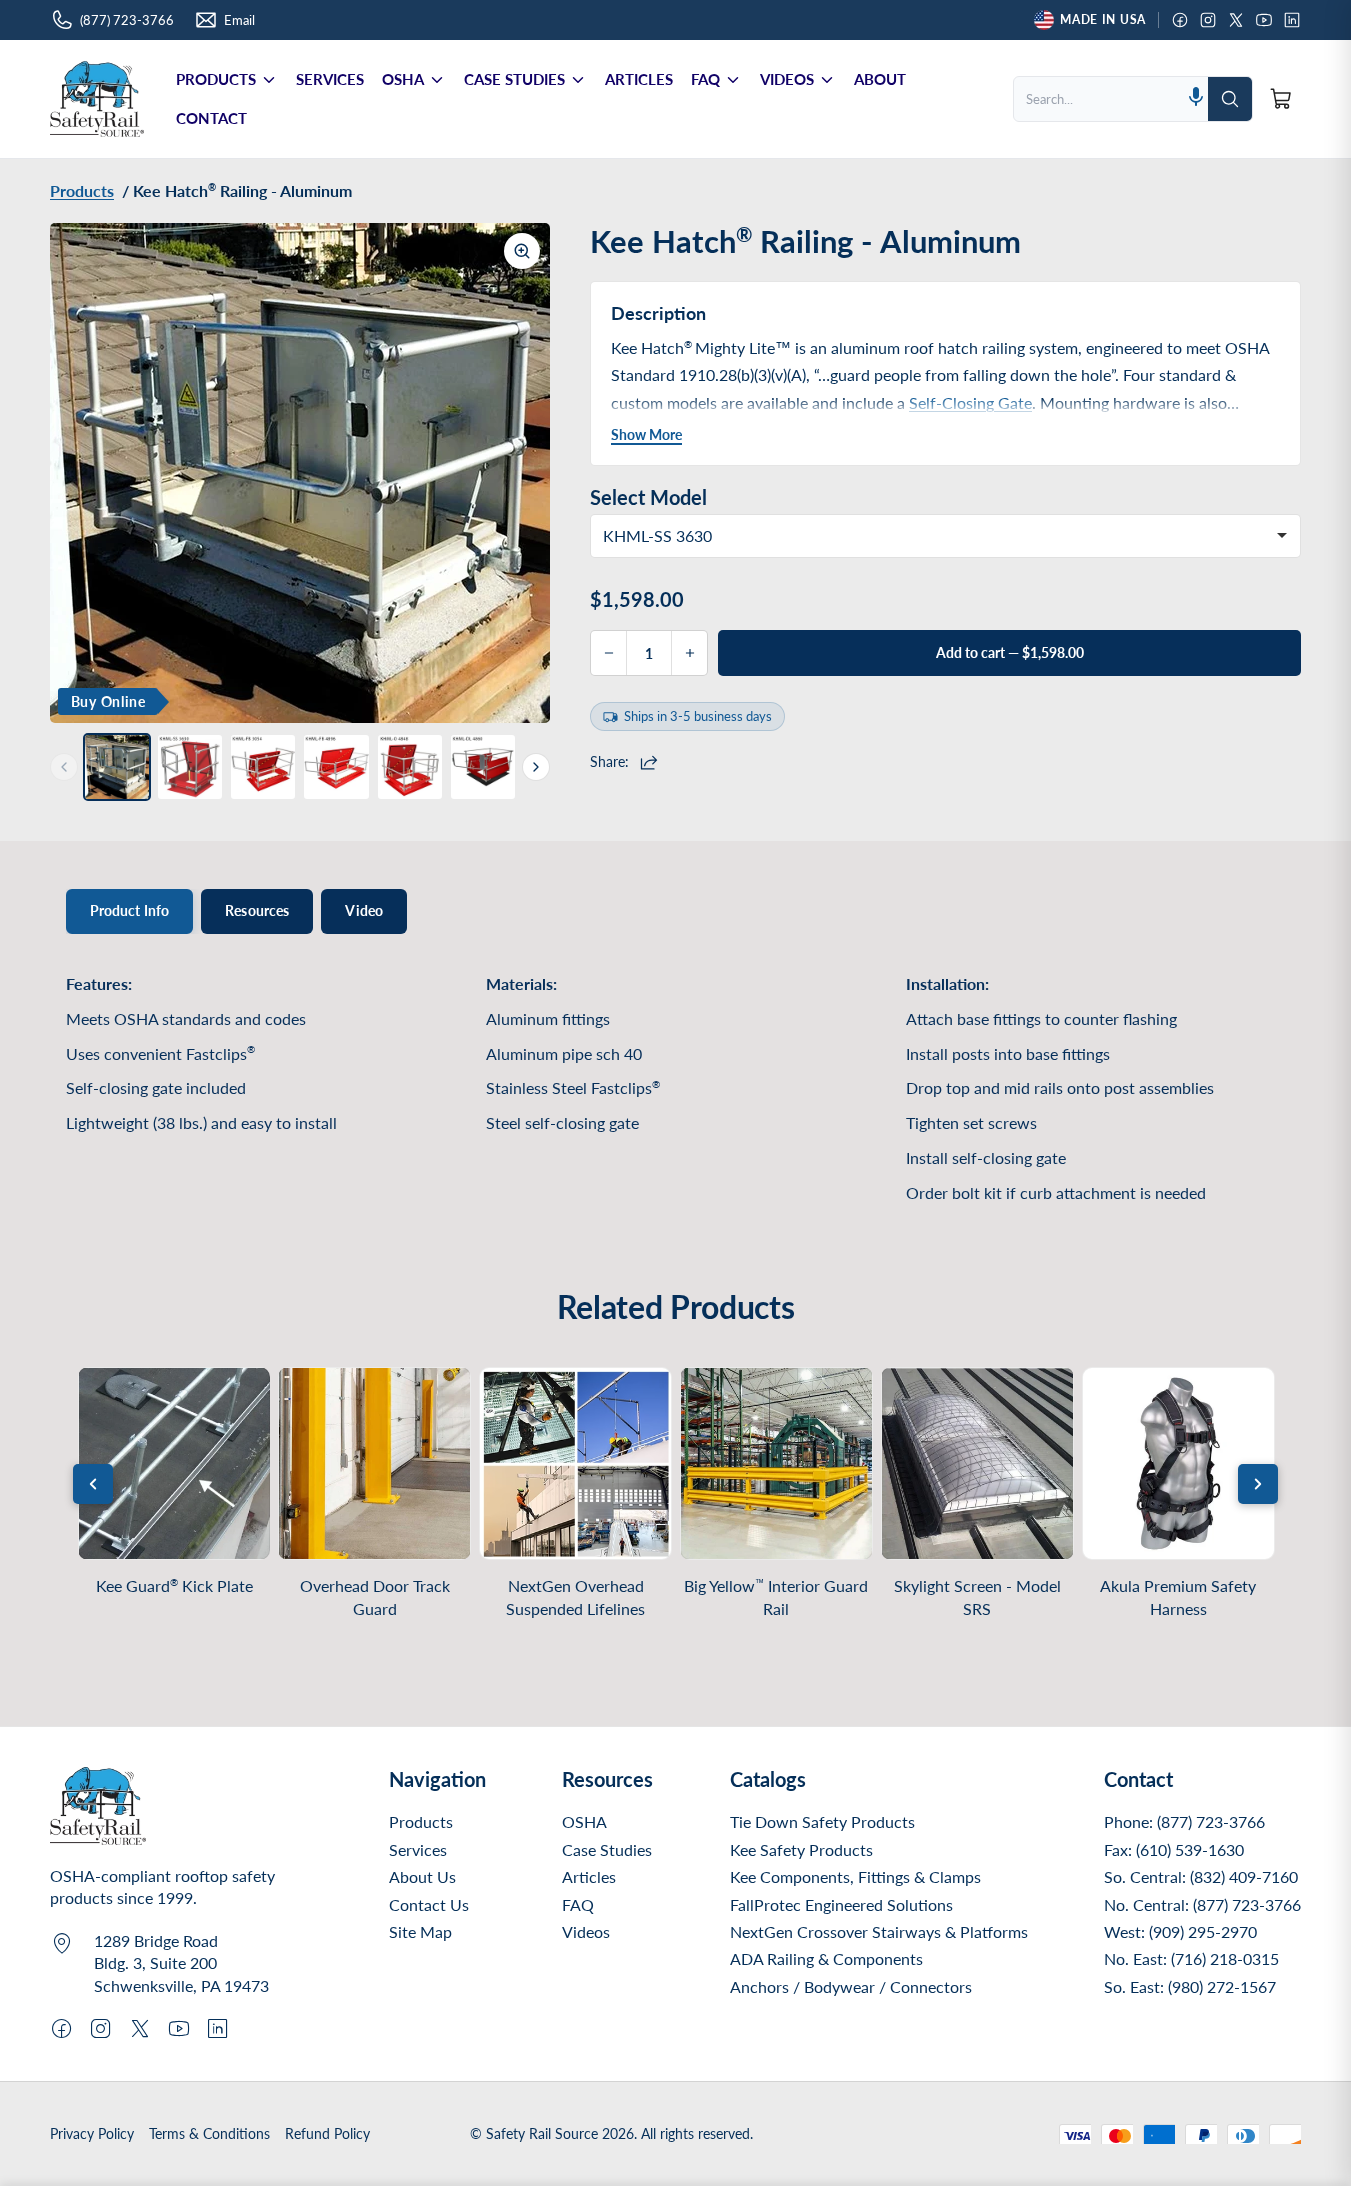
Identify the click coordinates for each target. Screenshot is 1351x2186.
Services (418, 1849)
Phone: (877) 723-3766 (1184, 1821)
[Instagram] (1208, 20)
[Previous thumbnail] (64, 767)
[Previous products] (93, 1484)
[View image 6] (483, 767)
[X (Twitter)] (1236, 20)
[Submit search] (1230, 99)
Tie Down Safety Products (822, 1821)
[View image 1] (117, 767)
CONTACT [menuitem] (211, 118)
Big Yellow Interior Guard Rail (776, 1597)
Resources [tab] (257, 910)
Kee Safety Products (801, 1849)
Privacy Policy (92, 2133)
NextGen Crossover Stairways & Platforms (879, 1931)
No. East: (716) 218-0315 (1191, 1958)
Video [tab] (364, 910)
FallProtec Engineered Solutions (841, 1904)
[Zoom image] (522, 251)
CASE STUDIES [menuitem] (514, 79)
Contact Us (429, 1904)
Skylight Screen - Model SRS (977, 1597)
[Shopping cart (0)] (1281, 99)
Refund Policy (327, 2133)
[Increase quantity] (689, 653)
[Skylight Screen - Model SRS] (977, 1463)
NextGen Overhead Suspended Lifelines (575, 1597)
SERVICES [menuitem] (330, 79)
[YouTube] (1264, 20)
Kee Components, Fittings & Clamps (855, 1876)
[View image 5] (410, 767)
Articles (589, 1876)
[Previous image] (80, 473)
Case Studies (607, 1849)
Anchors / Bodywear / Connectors (851, 1986)
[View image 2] (190, 767)
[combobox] (1099, 99)
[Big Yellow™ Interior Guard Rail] (776, 1463)
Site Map (420, 1931)
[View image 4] (336, 767)
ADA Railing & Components (826, 1958)
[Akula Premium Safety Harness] (1178, 1463)
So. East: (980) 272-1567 (1190, 1986)
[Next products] (1258, 1484)
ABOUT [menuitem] (880, 79)
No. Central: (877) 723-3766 (1202, 1904)
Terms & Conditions (209, 2133)
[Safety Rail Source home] (97, 99)
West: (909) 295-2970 (1180, 1931)
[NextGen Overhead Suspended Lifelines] (575, 1463)
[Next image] (520, 473)
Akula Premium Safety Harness (1178, 1597)
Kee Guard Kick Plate (174, 1585)
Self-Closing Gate (970, 402)
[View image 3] (263, 767)
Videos (586, 1931)
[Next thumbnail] (536, 767)
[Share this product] (651, 762)
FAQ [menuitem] (705, 79)
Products (421, 1821)
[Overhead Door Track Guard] (374, 1463)
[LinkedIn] (1292, 20)
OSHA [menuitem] (403, 79)
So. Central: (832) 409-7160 (1201, 1876)
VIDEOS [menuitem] (787, 79)
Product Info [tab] (130, 910)
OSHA (584, 1821)
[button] (1196, 98)
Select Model (648, 497)
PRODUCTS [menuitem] (216, 79)
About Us (422, 1876)
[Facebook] (1180, 20)
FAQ (578, 1904)
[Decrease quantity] (609, 653)
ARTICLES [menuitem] (639, 79)
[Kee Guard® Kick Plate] (174, 1463)
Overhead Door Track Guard (375, 1597)
